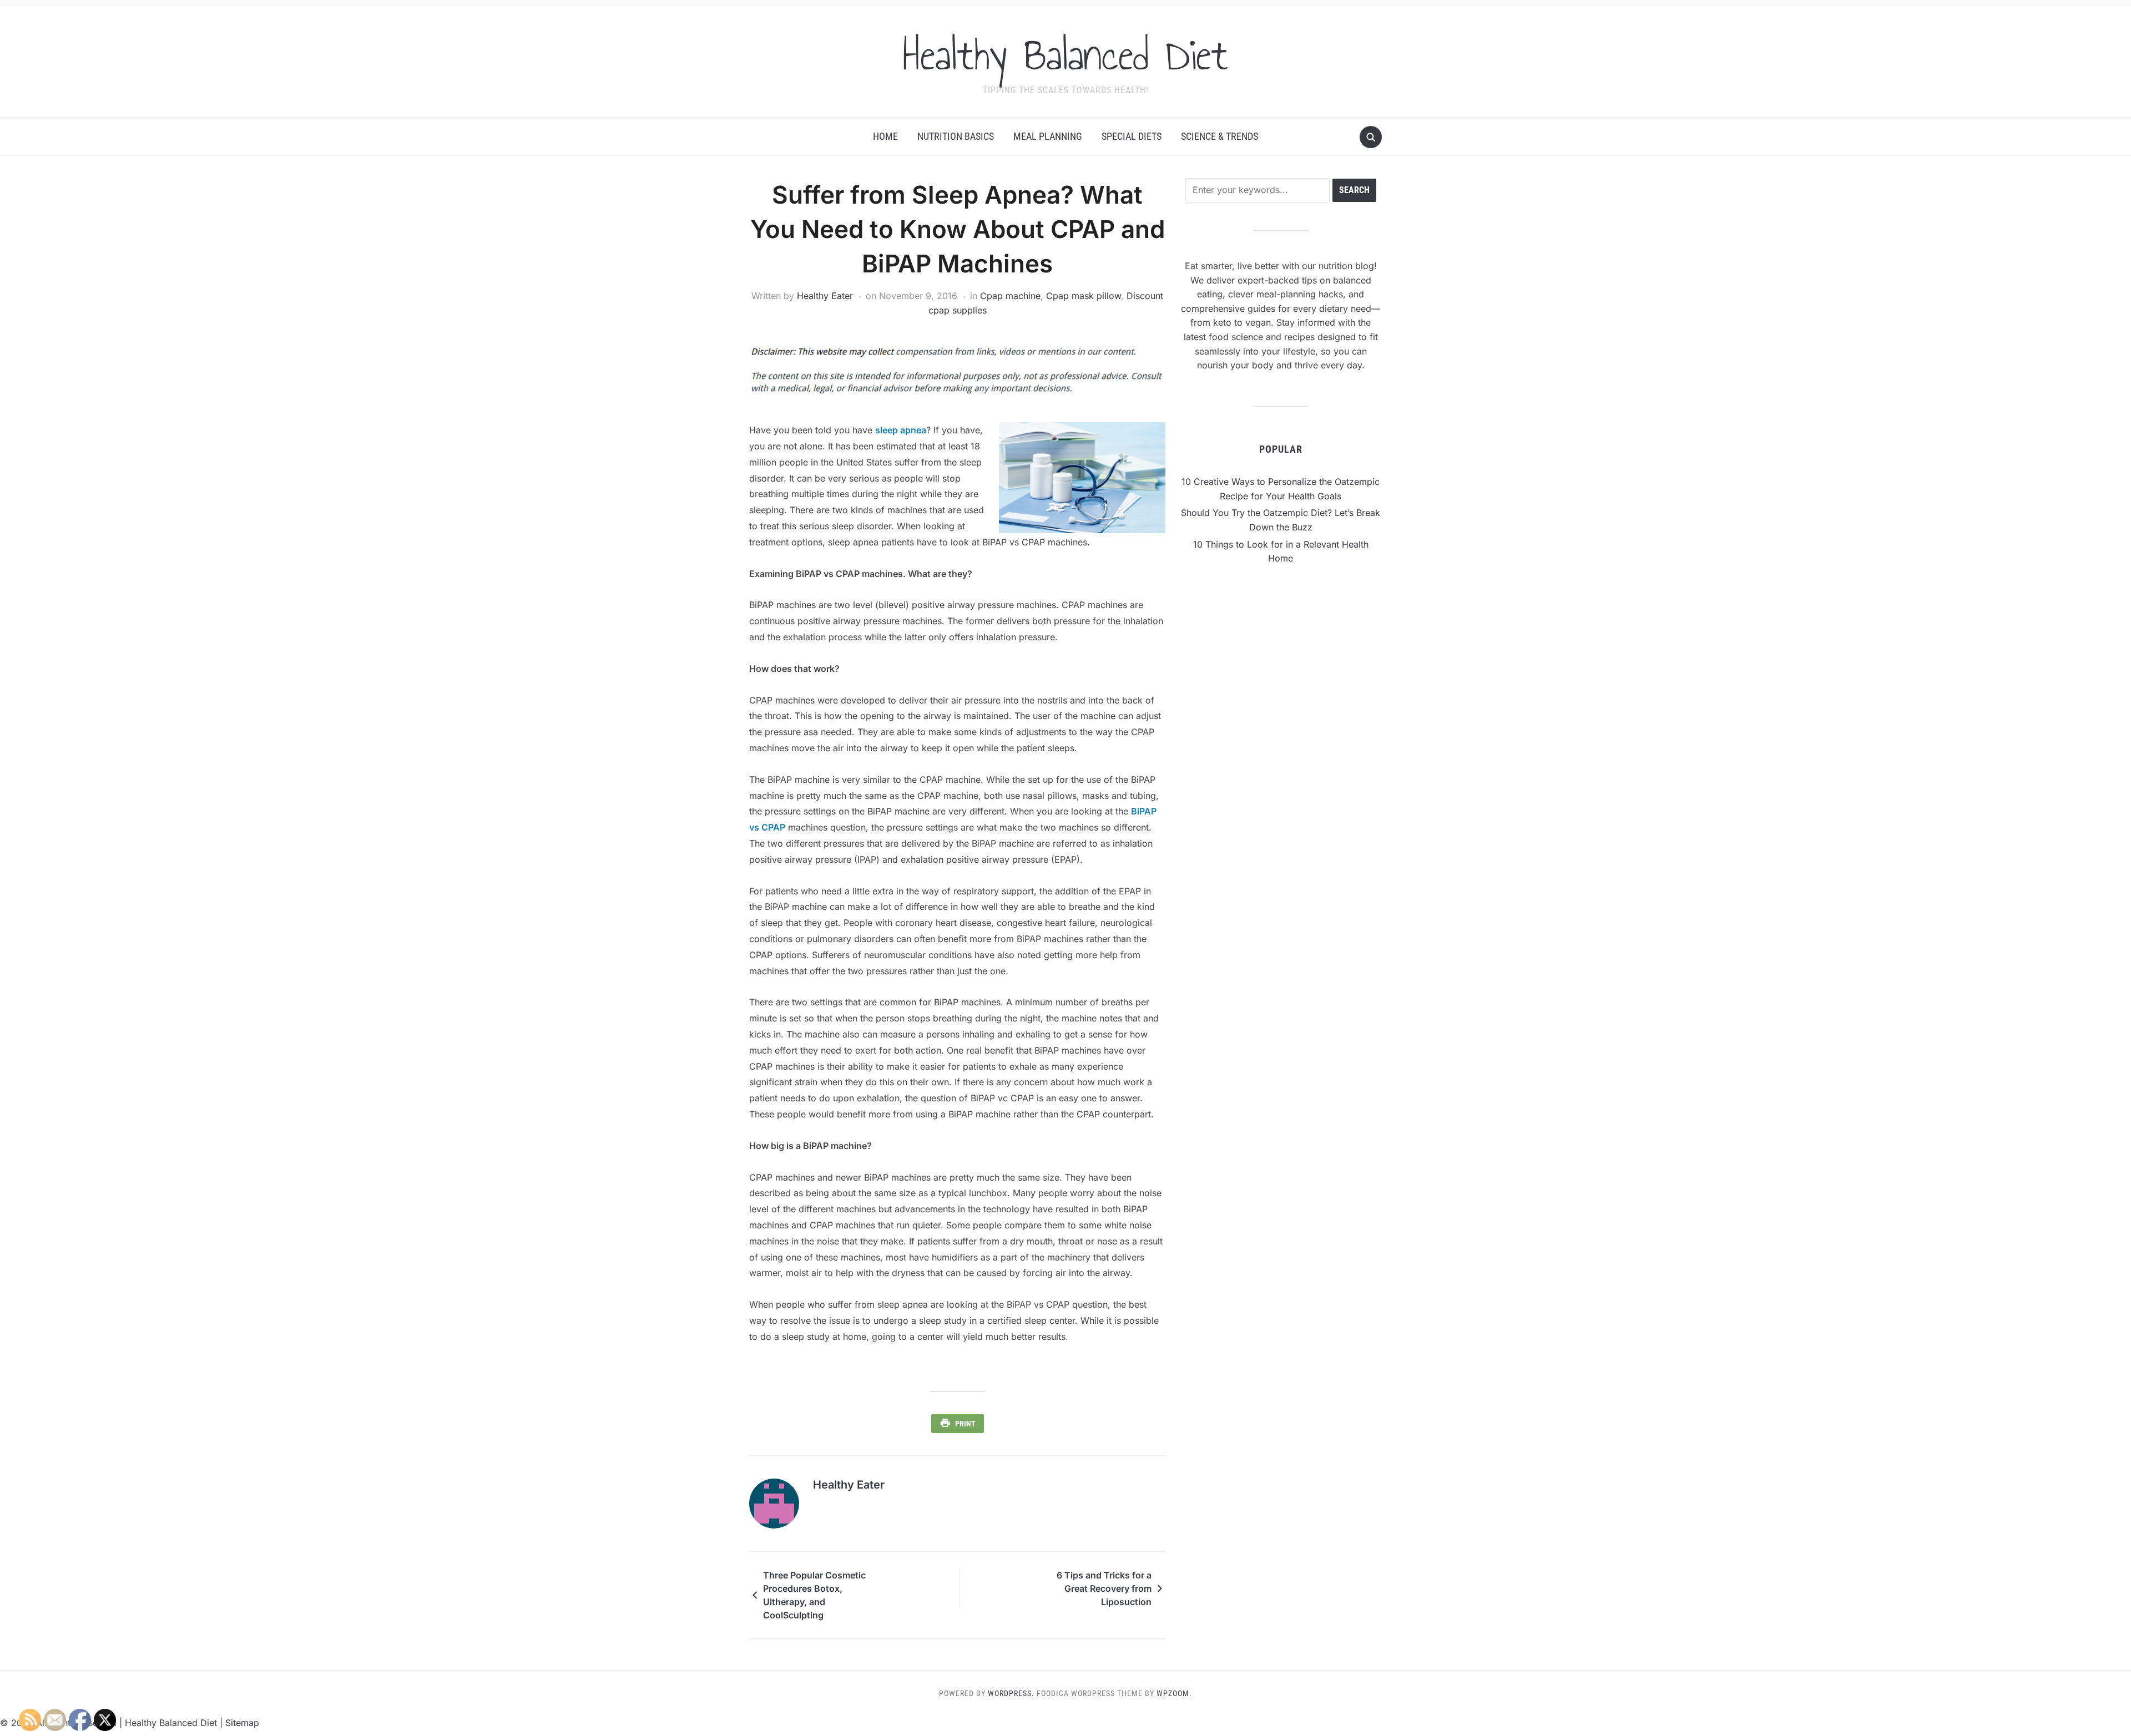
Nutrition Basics (956, 136)
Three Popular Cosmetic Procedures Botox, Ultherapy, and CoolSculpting (814, 1595)
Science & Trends (1219, 136)
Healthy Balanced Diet (1065, 55)
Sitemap (242, 1723)
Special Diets (1132, 136)
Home (885, 136)
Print (965, 1424)
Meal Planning (1048, 136)
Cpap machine (1010, 296)
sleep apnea (901, 430)
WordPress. (1011, 1693)
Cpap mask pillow (1084, 296)
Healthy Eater (825, 296)
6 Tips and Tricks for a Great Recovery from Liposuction (1104, 1588)
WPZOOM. (1174, 1693)
